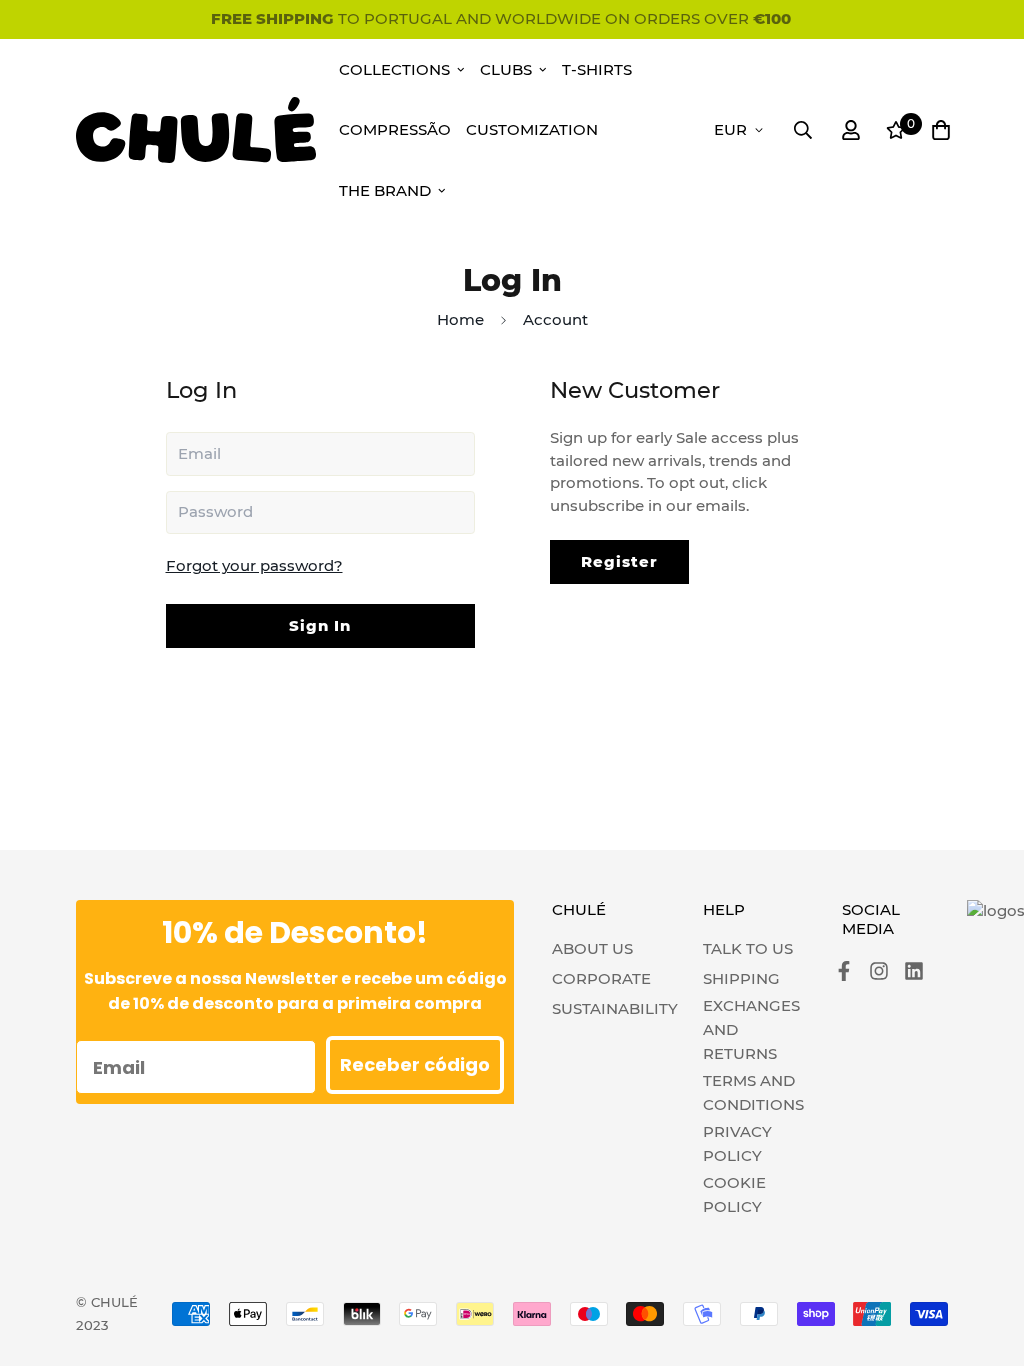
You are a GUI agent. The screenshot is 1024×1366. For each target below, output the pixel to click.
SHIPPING (741, 978)
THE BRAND (385, 190)
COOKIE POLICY (734, 1194)
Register (619, 561)
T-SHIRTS (597, 69)
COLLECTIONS (394, 69)
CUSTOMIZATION (532, 129)
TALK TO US (748, 948)
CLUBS (506, 69)
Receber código (415, 1064)
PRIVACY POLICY (737, 1143)
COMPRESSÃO (395, 129)
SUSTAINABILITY (615, 1008)
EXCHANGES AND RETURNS (751, 1029)
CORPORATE (601, 978)
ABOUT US (592, 948)
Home (460, 319)
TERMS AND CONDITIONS (753, 1092)
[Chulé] (196, 129)
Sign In (320, 625)
